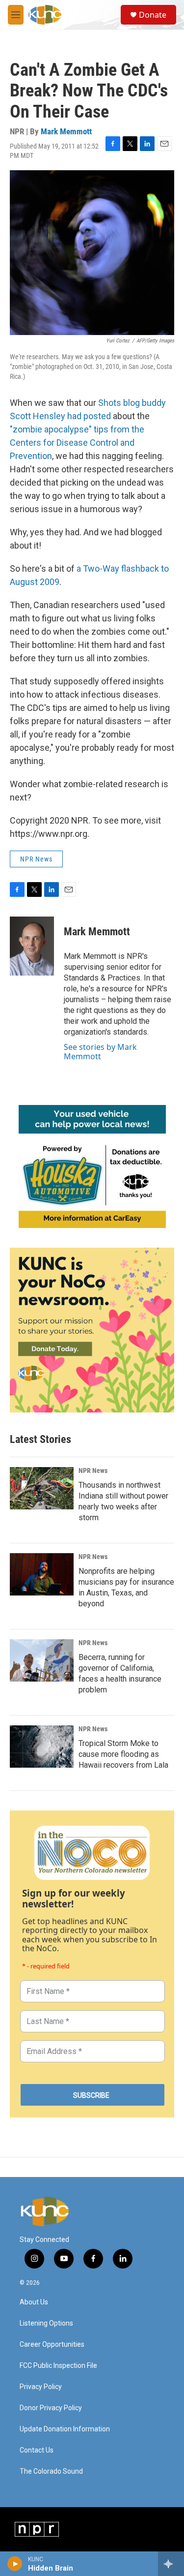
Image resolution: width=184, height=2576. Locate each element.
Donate (153, 15)
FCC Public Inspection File (58, 2366)
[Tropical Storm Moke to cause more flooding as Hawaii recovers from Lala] (42, 1747)
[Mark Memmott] (32, 946)
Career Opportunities (52, 2345)
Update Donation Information (65, 2429)
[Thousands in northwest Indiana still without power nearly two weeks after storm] (42, 1488)
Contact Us (37, 2450)
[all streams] (171, 2564)
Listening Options (46, 2323)
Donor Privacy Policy (51, 2408)
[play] (15, 2564)
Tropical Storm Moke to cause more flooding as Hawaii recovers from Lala (123, 1754)
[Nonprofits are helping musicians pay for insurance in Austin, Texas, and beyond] (42, 1574)
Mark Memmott (66, 131)
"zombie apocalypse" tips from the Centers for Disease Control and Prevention (77, 443)
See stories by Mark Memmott (100, 1051)
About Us (34, 2302)
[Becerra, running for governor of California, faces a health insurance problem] (42, 1660)
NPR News (36, 859)
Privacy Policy (41, 2387)
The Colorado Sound (51, 2471)
